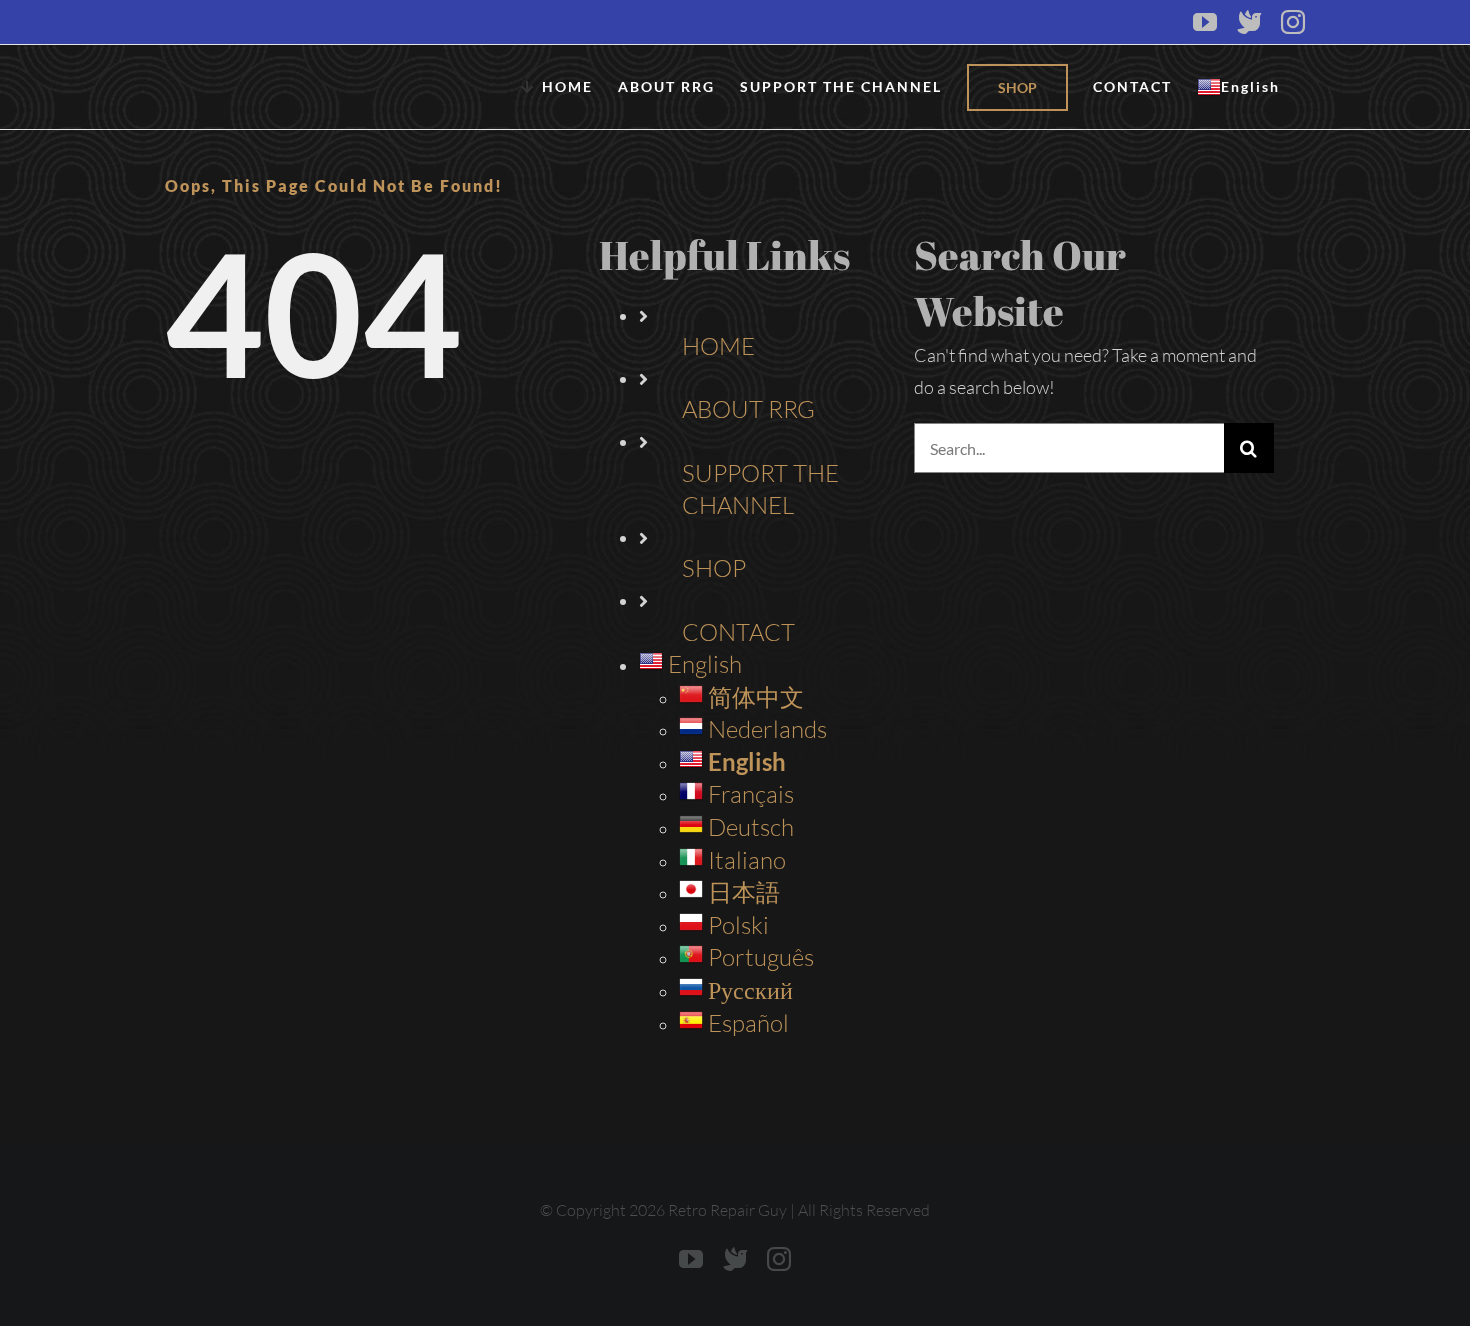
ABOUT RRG (748, 409)
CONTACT (738, 632)
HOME (718, 346)
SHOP (714, 568)
